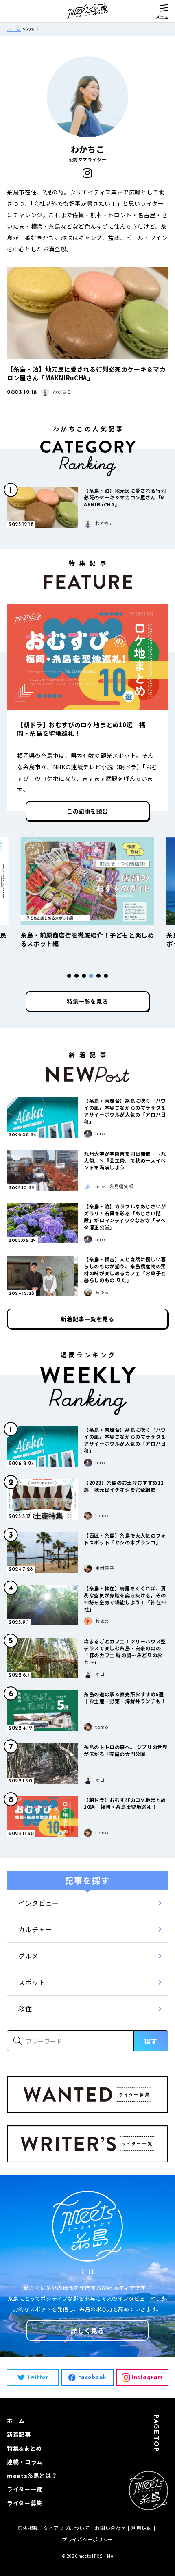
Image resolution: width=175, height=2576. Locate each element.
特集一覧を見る (87, 1001)
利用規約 (142, 2528)
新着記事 (19, 2434)
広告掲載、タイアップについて (53, 2528)
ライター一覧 (25, 2489)
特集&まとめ (24, 2448)
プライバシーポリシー (87, 2539)
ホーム (14, 29)
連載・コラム (25, 2462)
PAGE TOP (157, 2433)
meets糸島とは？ (32, 2476)
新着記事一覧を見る (87, 1319)
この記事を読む (87, 811)
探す (151, 2041)
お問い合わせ (110, 2528)
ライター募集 (25, 2503)
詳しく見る (87, 2330)
